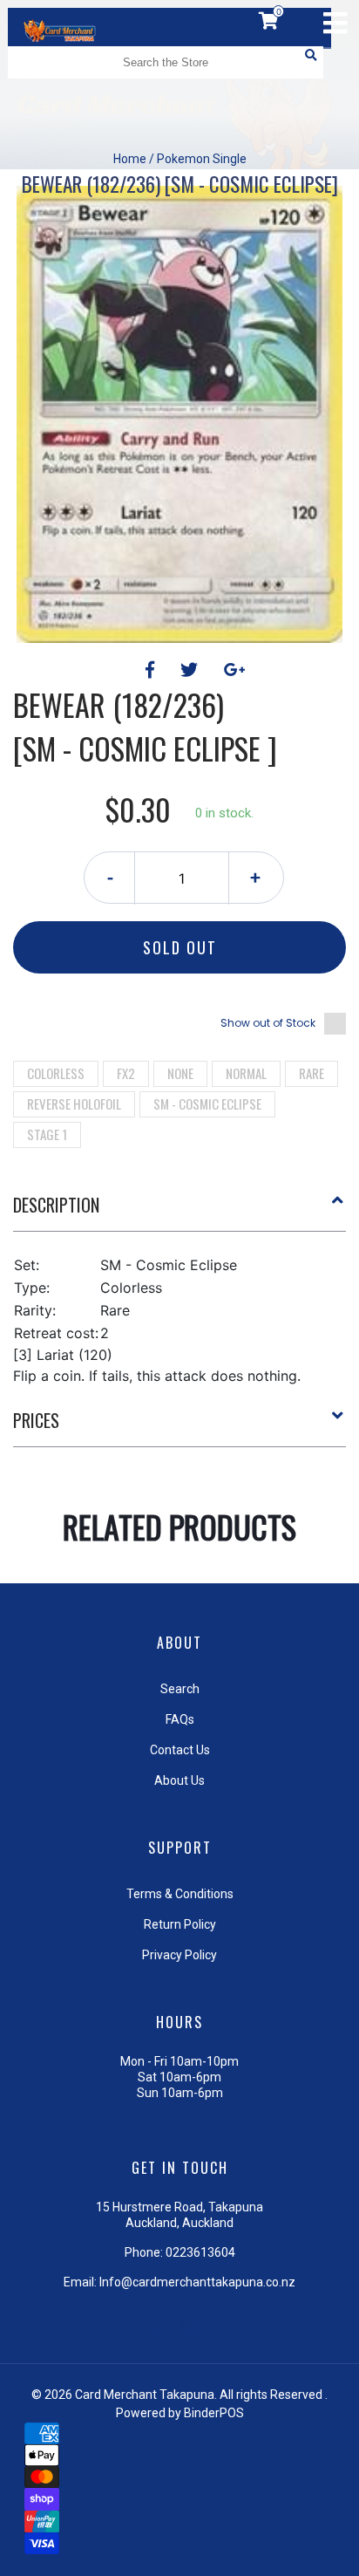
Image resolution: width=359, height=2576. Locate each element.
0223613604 (200, 2252)
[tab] (179, 1212)
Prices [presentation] (36, 1420)
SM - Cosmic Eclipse (207, 1104)
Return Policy (180, 1924)
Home (130, 159)
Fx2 (126, 1073)
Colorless (56, 1073)
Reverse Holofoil (74, 1104)
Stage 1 (47, 1134)
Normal (246, 1073)
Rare (312, 1073)
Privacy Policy (179, 1955)
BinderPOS (214, 2413)
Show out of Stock (268, 1023)
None (180, 1073)
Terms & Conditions (180, 1894)
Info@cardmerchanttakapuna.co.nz (197, 2282)
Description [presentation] (56, 1205)
